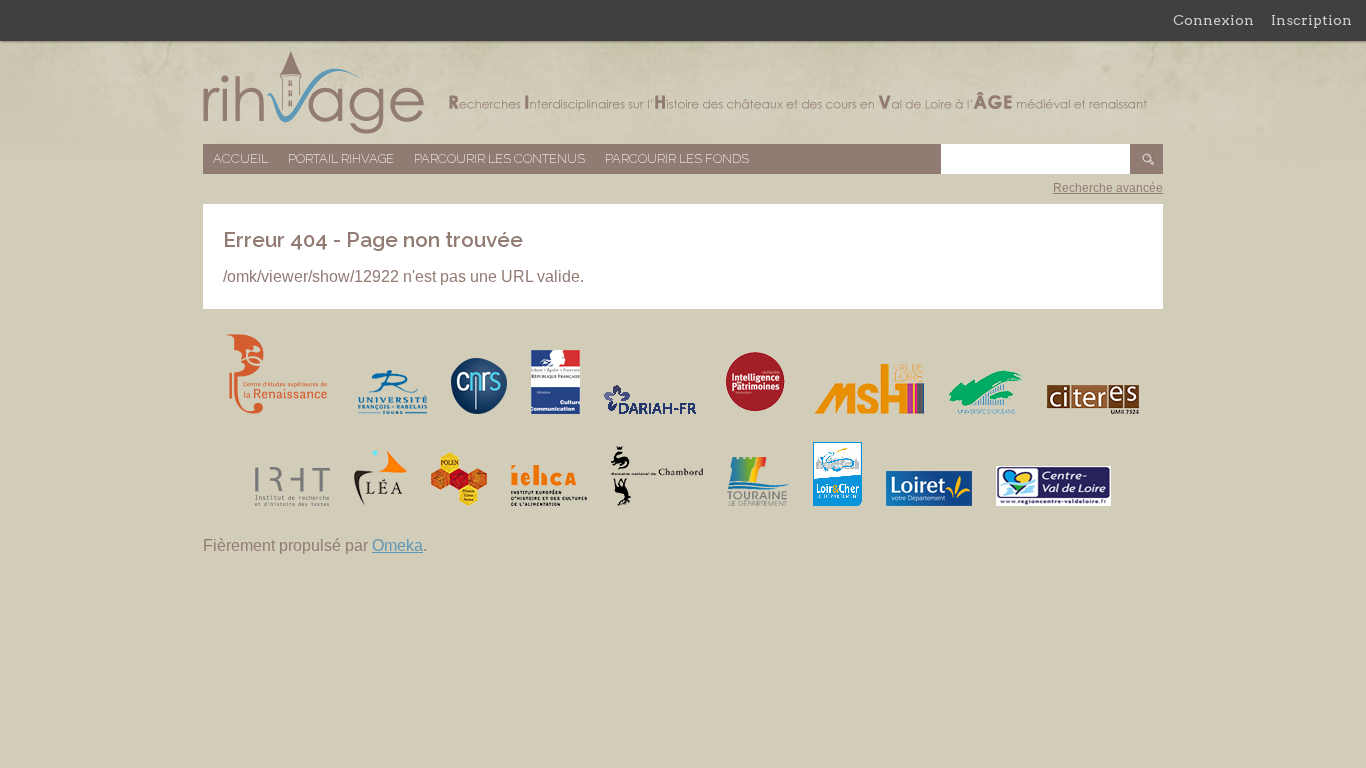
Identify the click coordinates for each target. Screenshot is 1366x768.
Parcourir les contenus (499, 158)
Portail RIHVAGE (341, 158)
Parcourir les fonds (677, 158)
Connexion (1213, 20)
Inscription (1311, 20)
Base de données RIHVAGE (683, 92)
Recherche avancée (1108, 188)
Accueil (240, 158)
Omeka (397, 545)
